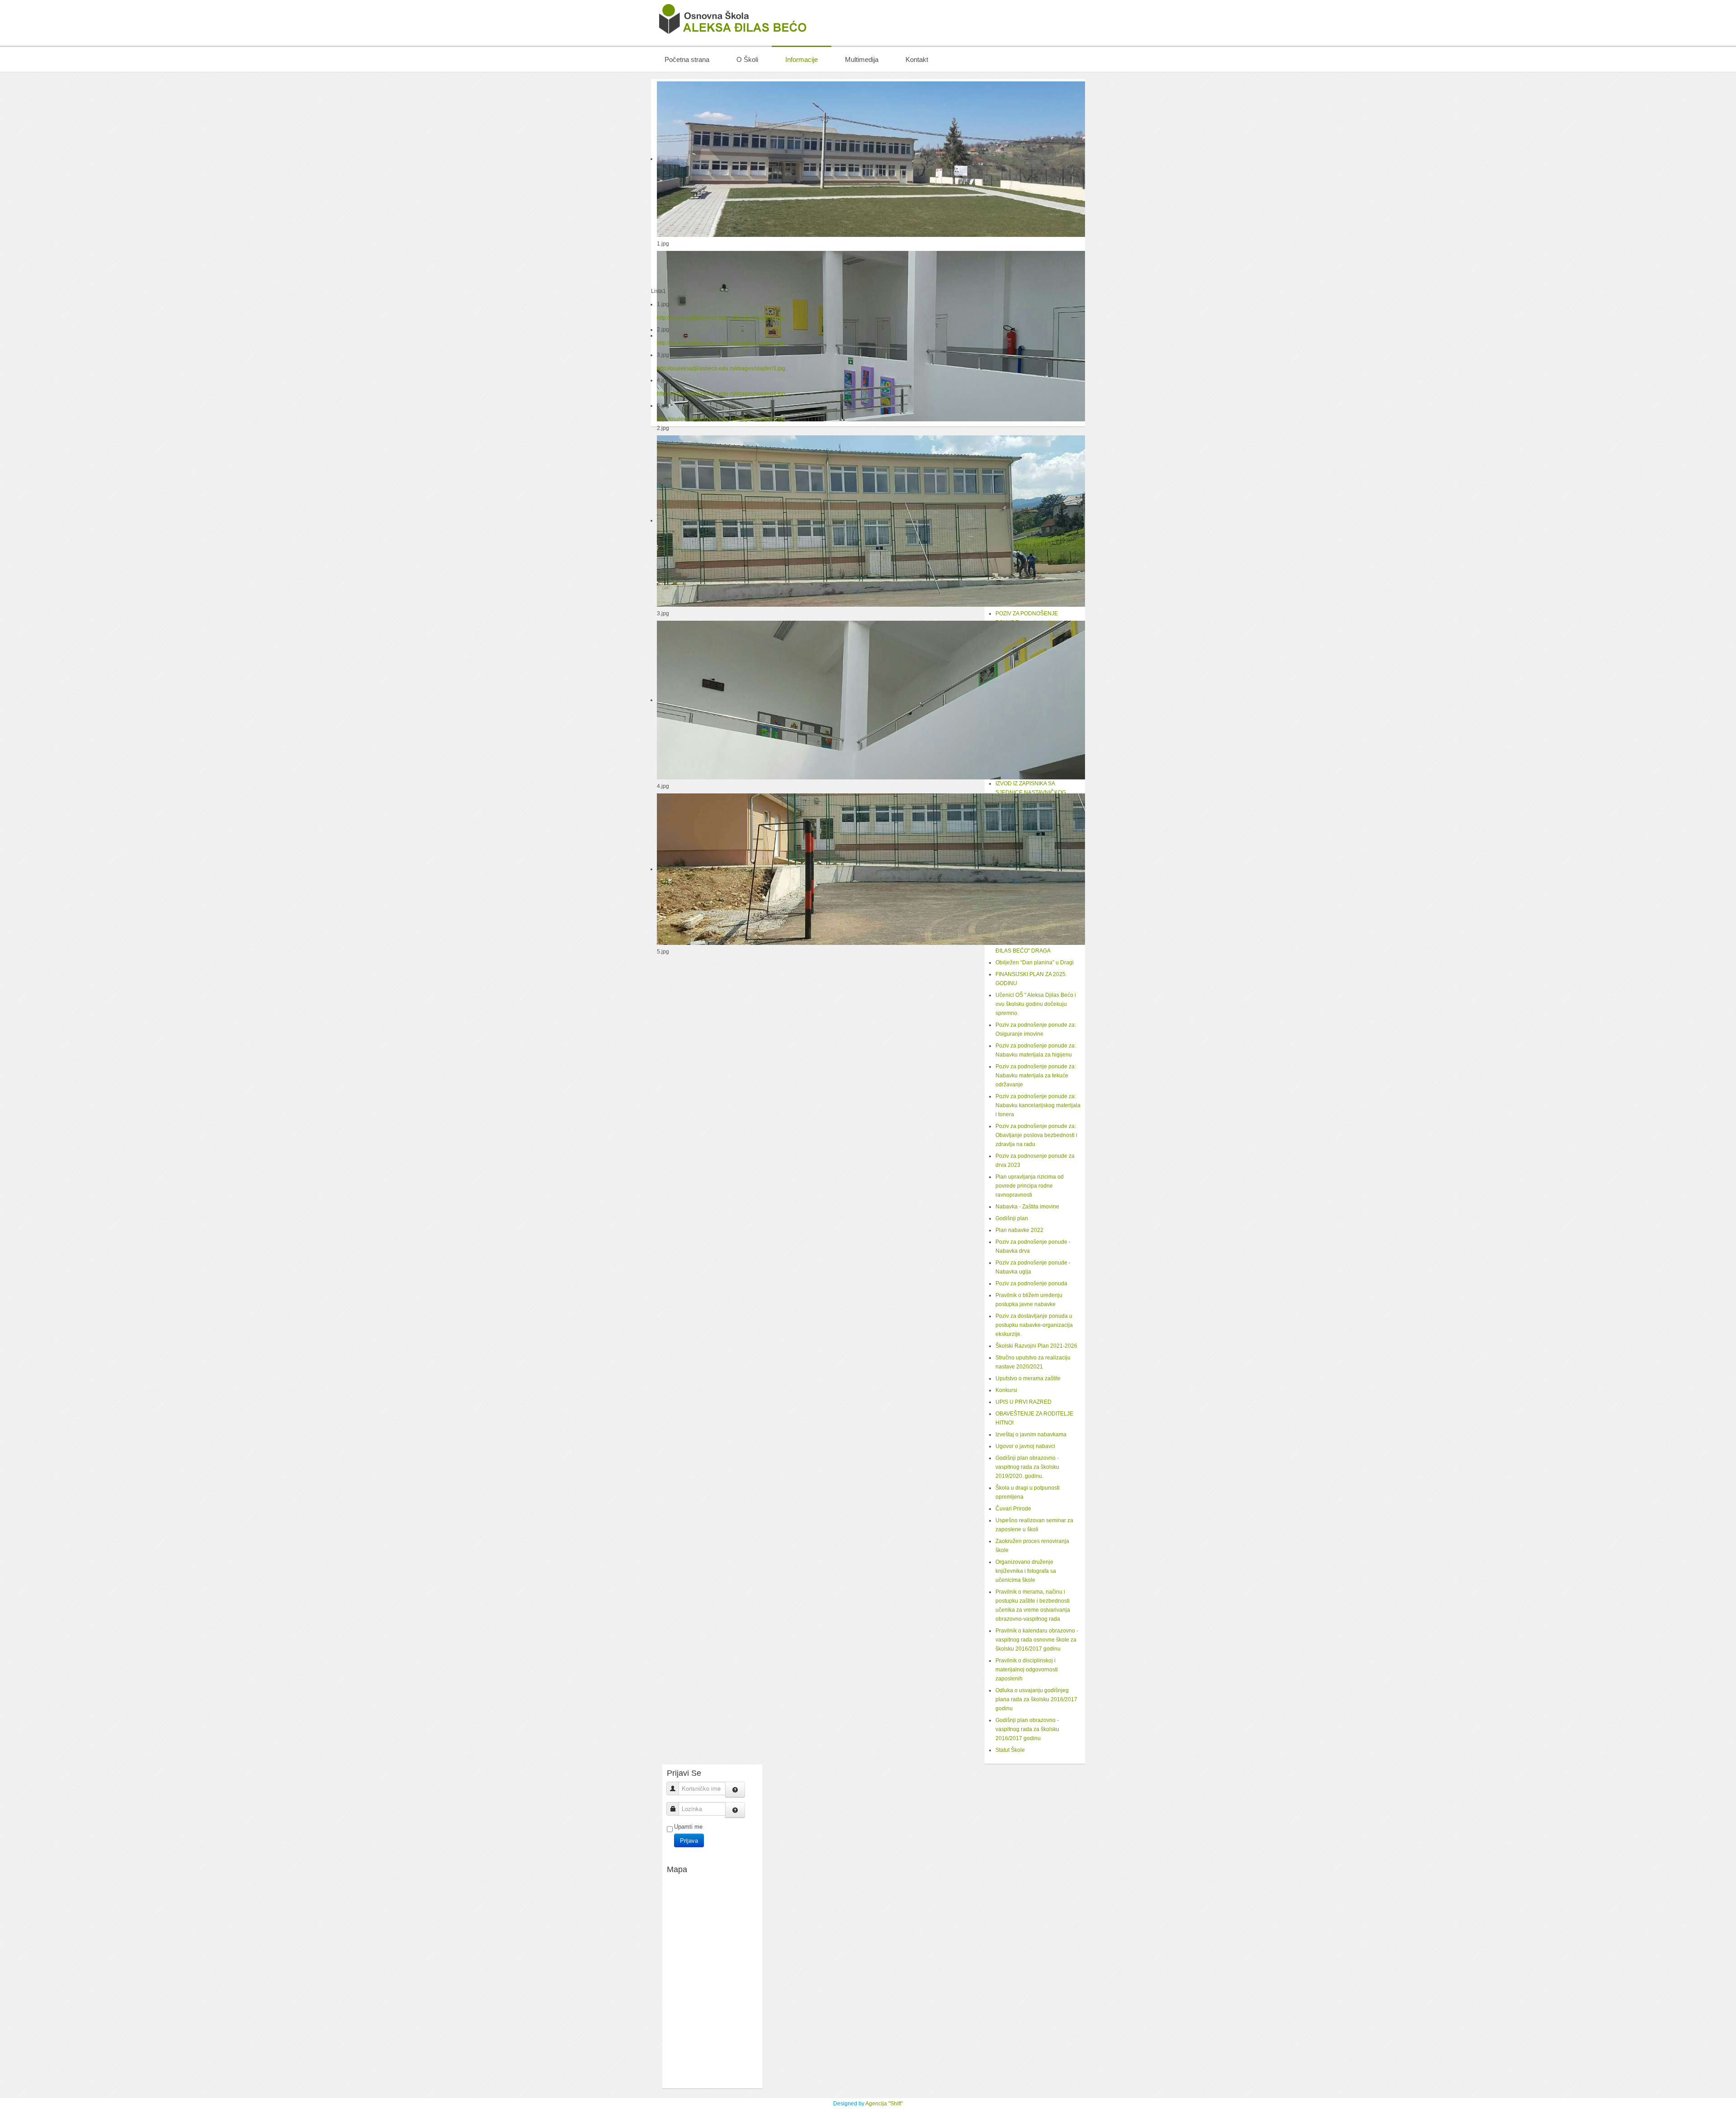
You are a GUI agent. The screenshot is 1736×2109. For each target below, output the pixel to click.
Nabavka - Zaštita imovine (1027, 1207)
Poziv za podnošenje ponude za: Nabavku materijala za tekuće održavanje (1036, 1076)
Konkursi (1006, 1390)
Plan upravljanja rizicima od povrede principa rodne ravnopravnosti (1030, 1186)
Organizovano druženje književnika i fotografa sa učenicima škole (1026, 1571)
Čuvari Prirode (1013, 1509)
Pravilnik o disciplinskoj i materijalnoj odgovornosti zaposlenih (1027, 1670)
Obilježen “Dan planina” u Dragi (1035, 962)
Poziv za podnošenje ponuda (1031, 1283)
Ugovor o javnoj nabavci (1025, 1446)
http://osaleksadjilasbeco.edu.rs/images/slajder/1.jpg (721, 318)
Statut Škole (1010, 1750)
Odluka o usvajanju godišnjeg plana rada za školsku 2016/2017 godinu (1036, 1699)
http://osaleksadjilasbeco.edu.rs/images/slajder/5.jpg (721, 419)
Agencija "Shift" (884, 2104)
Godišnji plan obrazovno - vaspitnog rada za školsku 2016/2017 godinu (1027, 1729)
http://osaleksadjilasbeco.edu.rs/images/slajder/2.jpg (721, 343)
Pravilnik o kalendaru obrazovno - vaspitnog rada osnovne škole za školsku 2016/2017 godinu (1037, 1640)
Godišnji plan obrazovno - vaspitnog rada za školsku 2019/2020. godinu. (1027, 1467)
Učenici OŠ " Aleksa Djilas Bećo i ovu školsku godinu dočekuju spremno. (1036, 1004)
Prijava (689, 1840)
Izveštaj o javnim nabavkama (1031, 1434)
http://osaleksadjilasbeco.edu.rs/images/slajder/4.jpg (721, 394)
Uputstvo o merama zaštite (1028, 1378)
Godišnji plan (1012, 1218)
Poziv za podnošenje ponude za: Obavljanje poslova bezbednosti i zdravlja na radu (1036, 1135)
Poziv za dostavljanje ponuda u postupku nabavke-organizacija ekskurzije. (1034, 1325)
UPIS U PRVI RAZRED (1024, 1402)
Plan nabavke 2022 (1019, 1230)
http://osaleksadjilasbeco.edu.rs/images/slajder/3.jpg (721, 368)
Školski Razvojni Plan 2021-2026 (1036, 1346)
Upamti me (688, 1827)
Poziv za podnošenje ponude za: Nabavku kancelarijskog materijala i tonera (1038, 1105)
